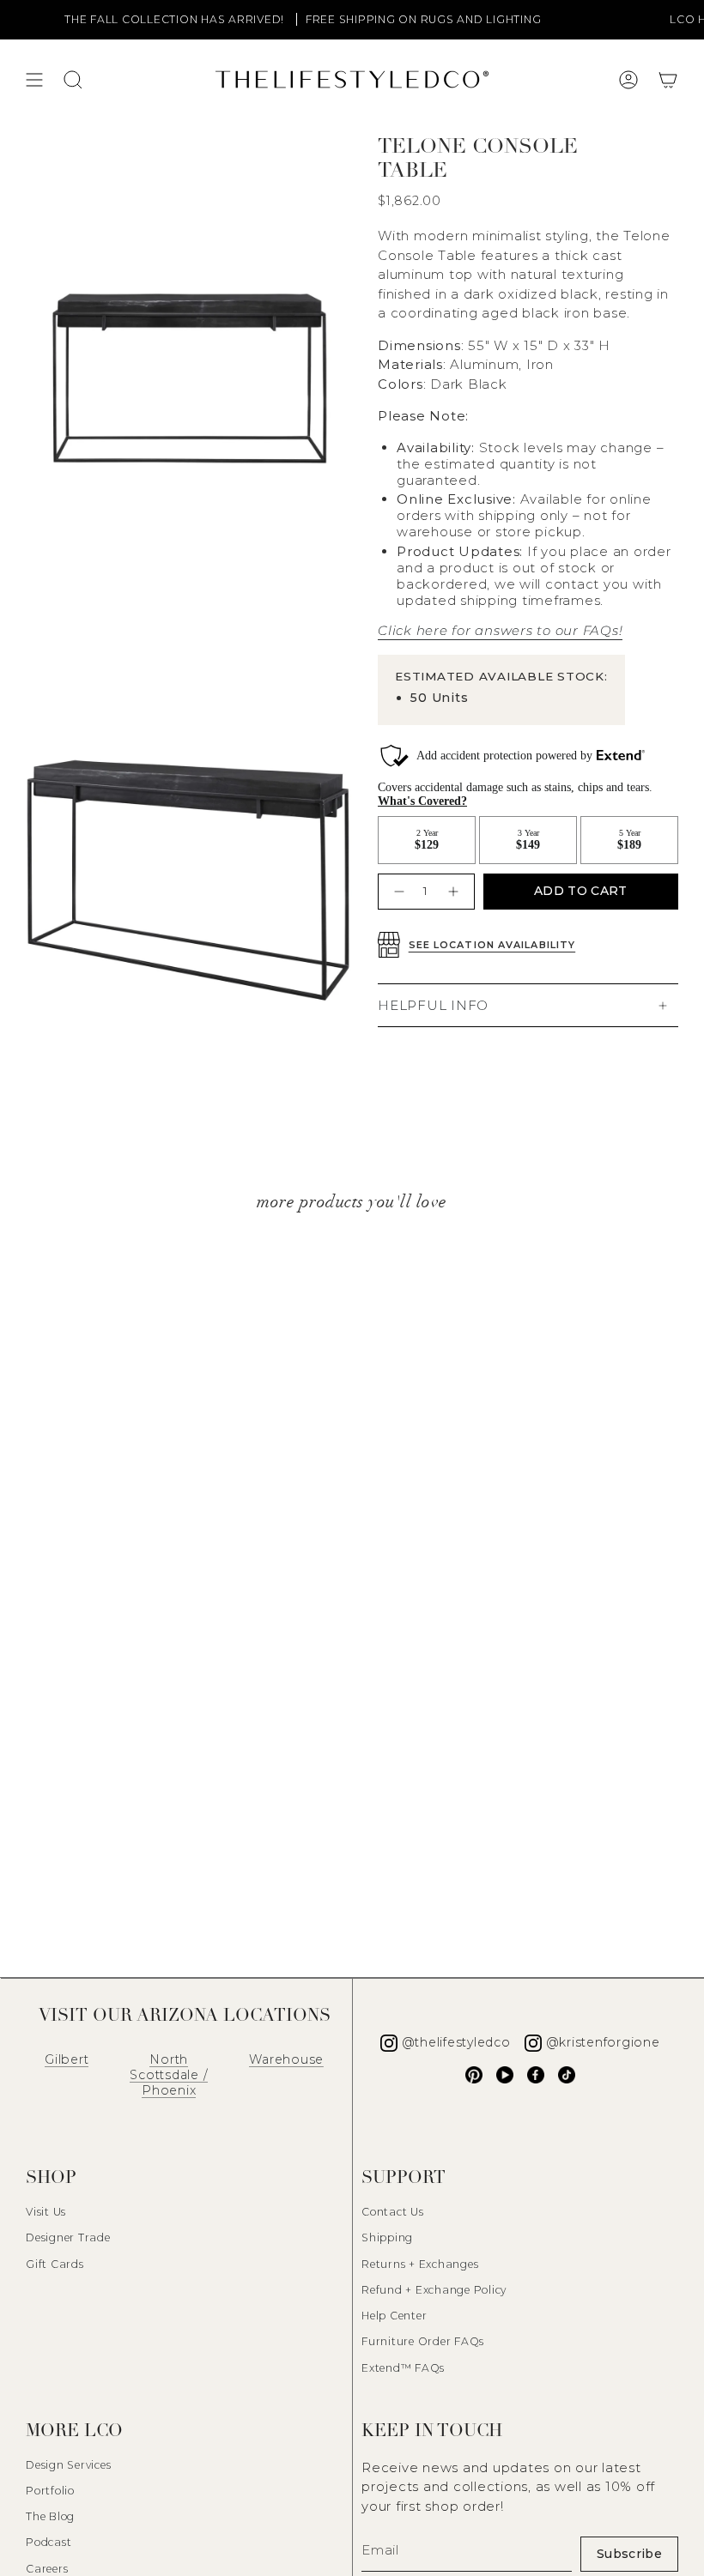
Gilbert (67, 2059)
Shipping (387, 2237)
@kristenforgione (603, 2042)
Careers (47, 2569)
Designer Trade (68, 2237)
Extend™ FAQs (403, 2368)
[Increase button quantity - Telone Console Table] (455, 891)
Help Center (394, 2316)
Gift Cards (55, 2264)
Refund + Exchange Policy (434, 2290)
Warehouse (286, 2059)
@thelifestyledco (456, 2042)
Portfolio (50, 2491)
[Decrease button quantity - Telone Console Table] (397, 891)
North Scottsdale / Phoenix (169, 2075)
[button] (668, 80)
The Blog (50, 2516)
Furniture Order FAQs (423, 2341)
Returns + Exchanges (420, 2264)
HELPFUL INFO (433, 1005)
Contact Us (393, 2212)
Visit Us (46, 2212)
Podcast (49, 2542)
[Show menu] (34, 80)
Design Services (68, 2465)
